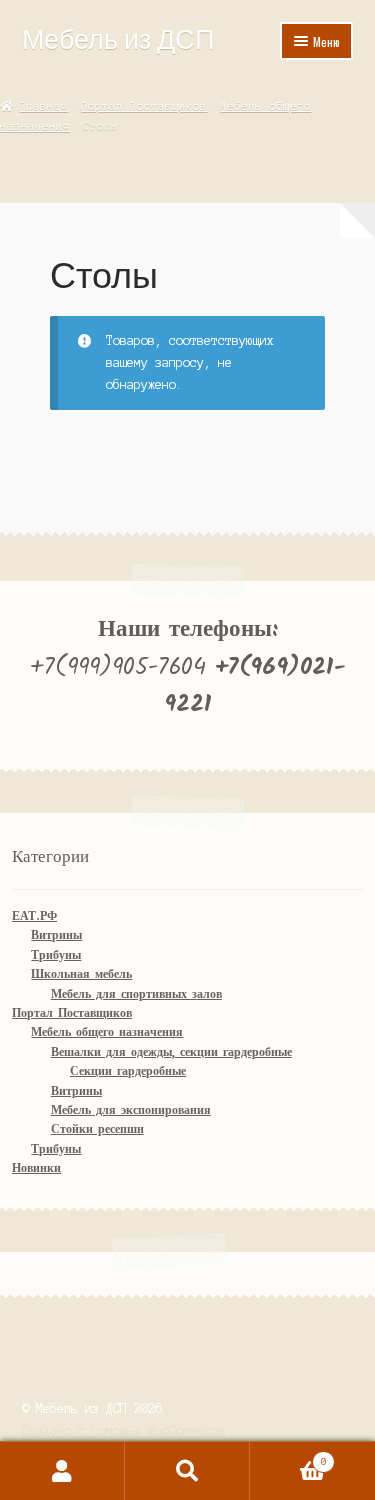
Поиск (187, 1471)
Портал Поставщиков (144, 106)
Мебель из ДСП (118, 38)
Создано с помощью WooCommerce (123, 1430)
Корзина (288, 1456)
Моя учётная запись (62, 1471)
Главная (43, 106)
